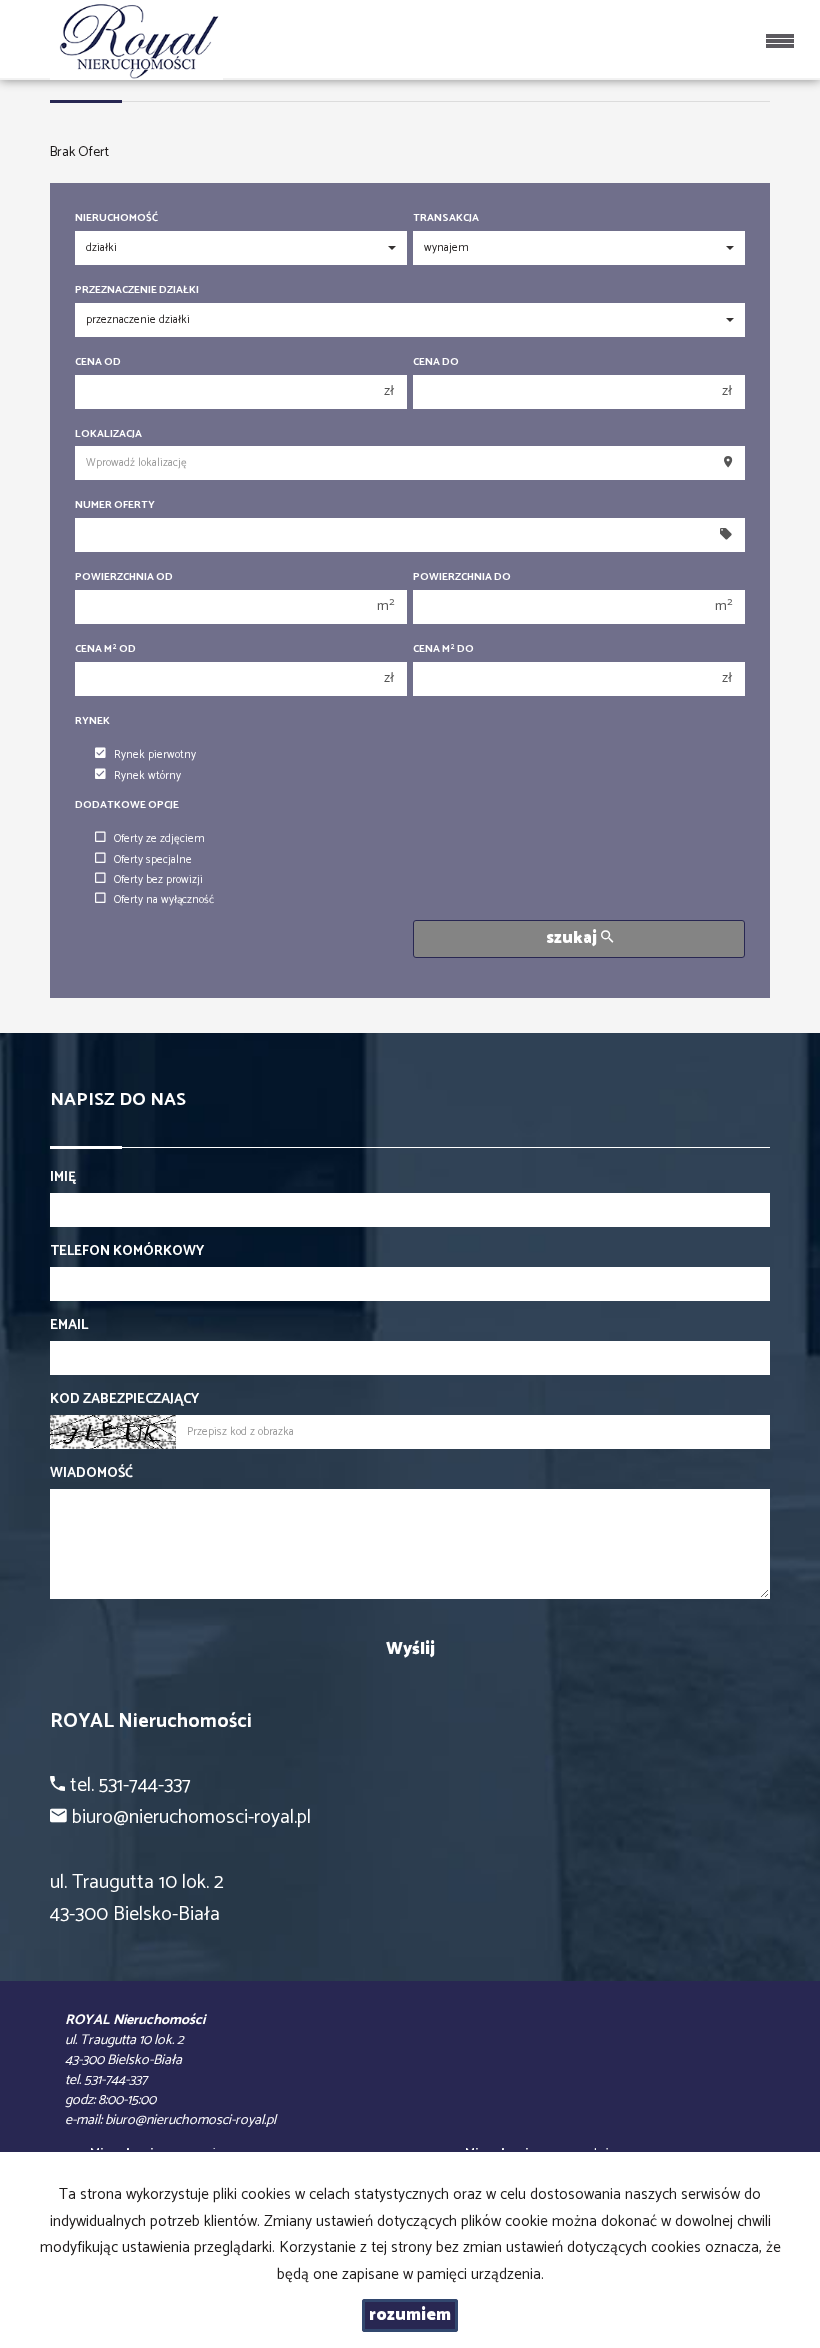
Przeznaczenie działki (137, 290)
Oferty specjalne (153, 860)
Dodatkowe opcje (127, 805)
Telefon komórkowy (127, 1252)
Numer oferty (115, 505)
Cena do (436, 362)
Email (69, 1326)
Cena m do (443, 649)
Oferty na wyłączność (164, 900)
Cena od (98, 362)
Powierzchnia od (124, 577)
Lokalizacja (108, 434)
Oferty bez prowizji (158, 880)
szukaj (573, 938)
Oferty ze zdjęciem (159, 839)
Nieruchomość (116, 218)
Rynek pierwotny (155, 755)
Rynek (92, 721)
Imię (63, 1178)
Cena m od (105, 649)
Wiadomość (91, 1474)
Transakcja (446, 218)
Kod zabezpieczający (124, 1400)
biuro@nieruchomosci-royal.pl (190, 2120)
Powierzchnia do (462, 577)
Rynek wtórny (147, 776)
